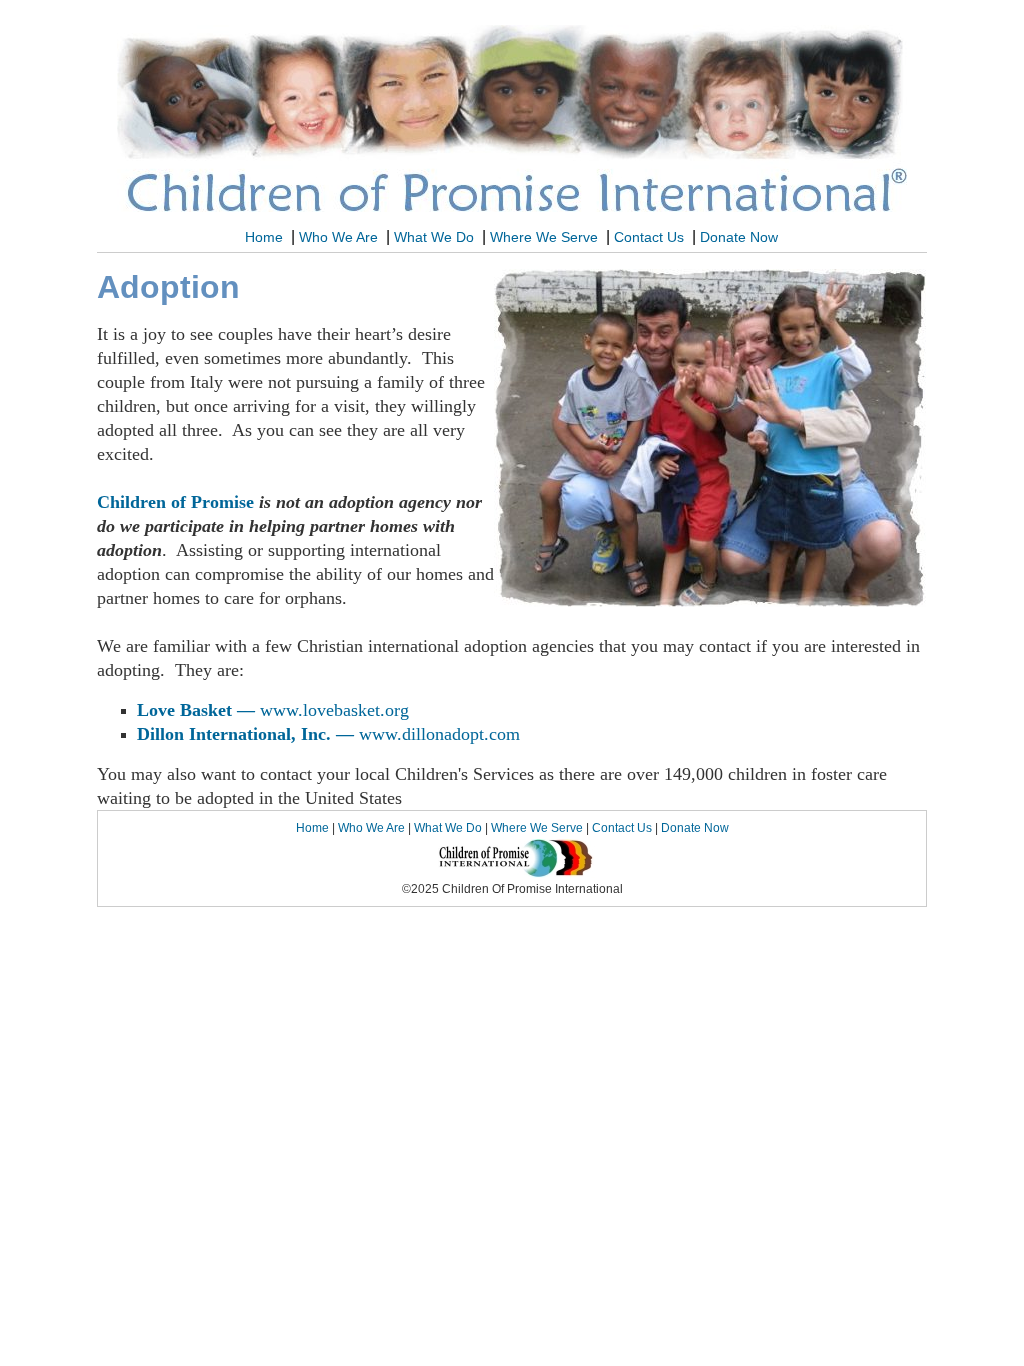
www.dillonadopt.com (439, 734)
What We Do (436, 237)
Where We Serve (546, 237)
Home (264, 237)
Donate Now (741, 237)
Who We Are (340, 237)
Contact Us (651, 237)
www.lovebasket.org (334, 710)
